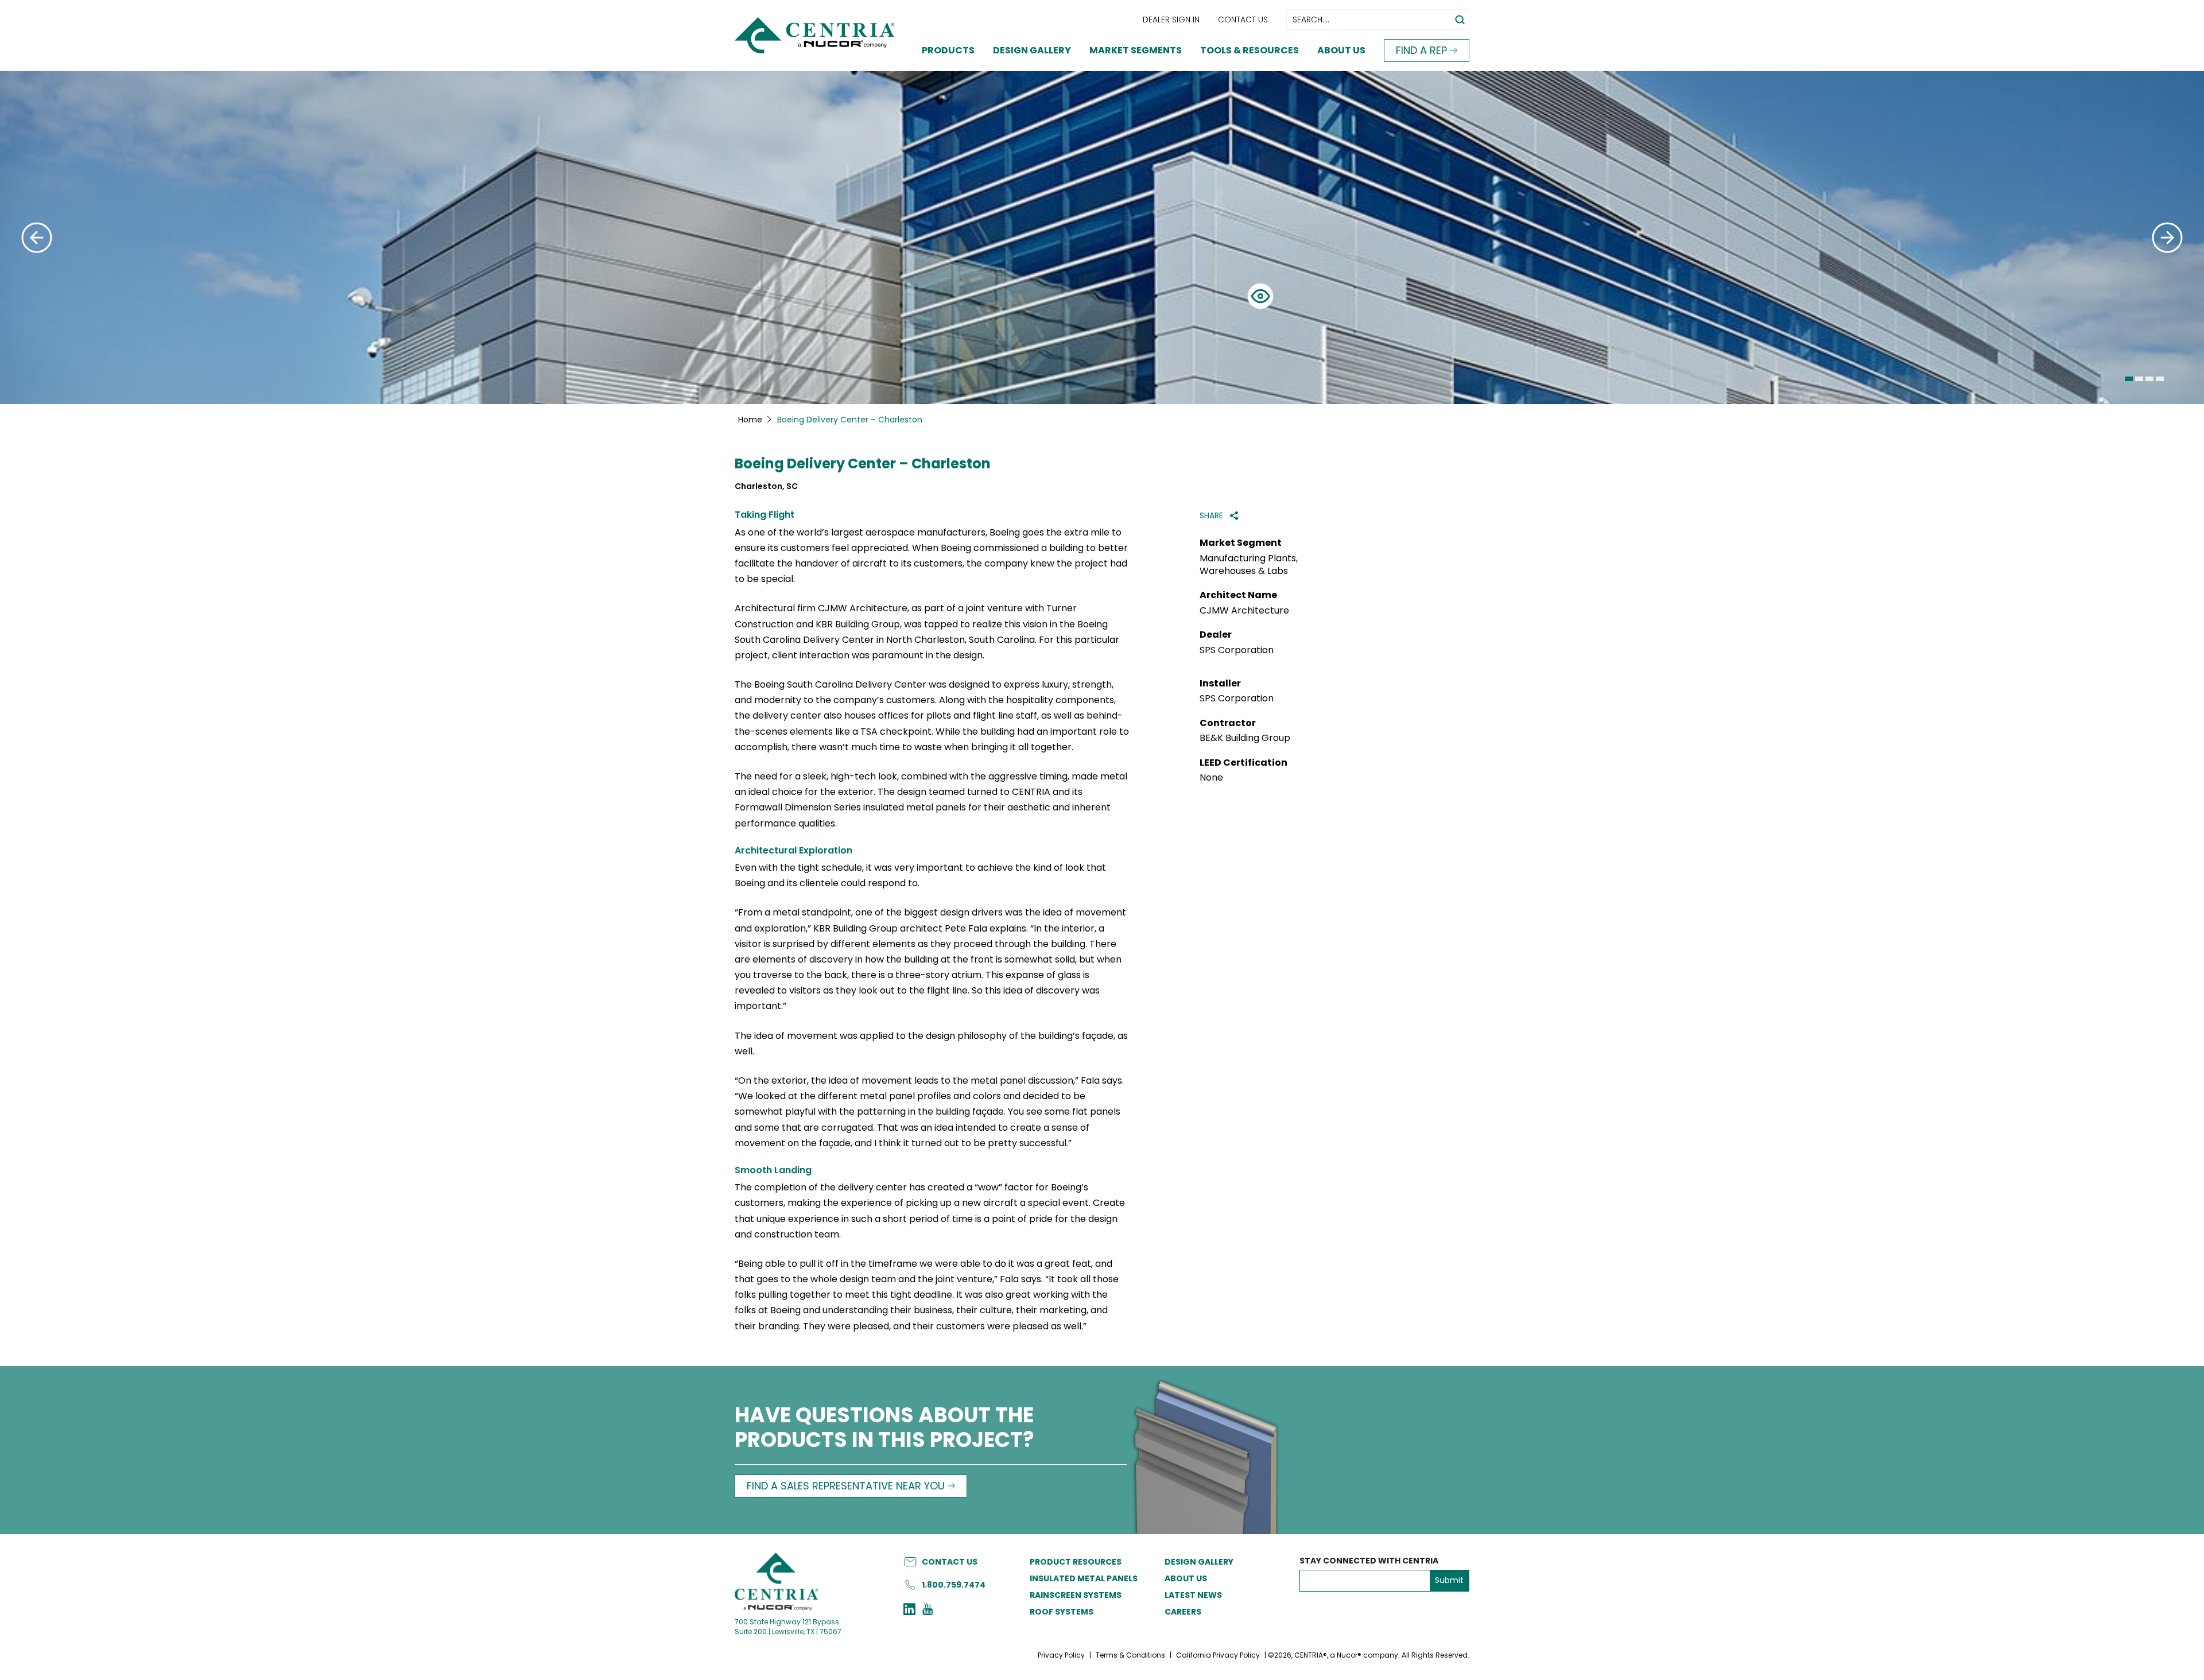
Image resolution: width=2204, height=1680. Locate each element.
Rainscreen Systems (1076, 1595)
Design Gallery (1032, 50)
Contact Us (1243, 20)
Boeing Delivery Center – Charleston (863, 464)
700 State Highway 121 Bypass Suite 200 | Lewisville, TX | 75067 (788, 1627)
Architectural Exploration (793, 850)
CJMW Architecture (1244, 611)
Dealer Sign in (1171, 20)
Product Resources (1076, 1562)
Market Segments (1136, 50)
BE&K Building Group (1245, 738)
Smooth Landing (773, 1170)
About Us (1341, 50)
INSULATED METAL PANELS (1084, 1578)
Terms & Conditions (1130, 1655)
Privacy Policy (1061, 1655)
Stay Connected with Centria (1369, 1561)
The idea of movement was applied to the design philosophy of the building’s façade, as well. (931, 1043)
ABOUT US (1186, 1578)
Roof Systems (1062, 1612)
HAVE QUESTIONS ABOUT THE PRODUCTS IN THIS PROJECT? (884, 1429)
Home (750, 420)
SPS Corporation (1237, 650)
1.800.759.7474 (954, 1585)
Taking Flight (765, 515)
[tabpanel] (1102, 238)
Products (948, 50)
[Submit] (37, 238)
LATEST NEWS (1193, 1595)
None (1211, 778)
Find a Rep (1421, 50)
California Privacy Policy (1218, 1655)
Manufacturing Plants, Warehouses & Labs (1249, 565)
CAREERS (1183, 1612)
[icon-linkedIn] (909, 1611)
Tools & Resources (1250, 50)
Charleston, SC (766, 486)
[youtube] (928, 1611)
